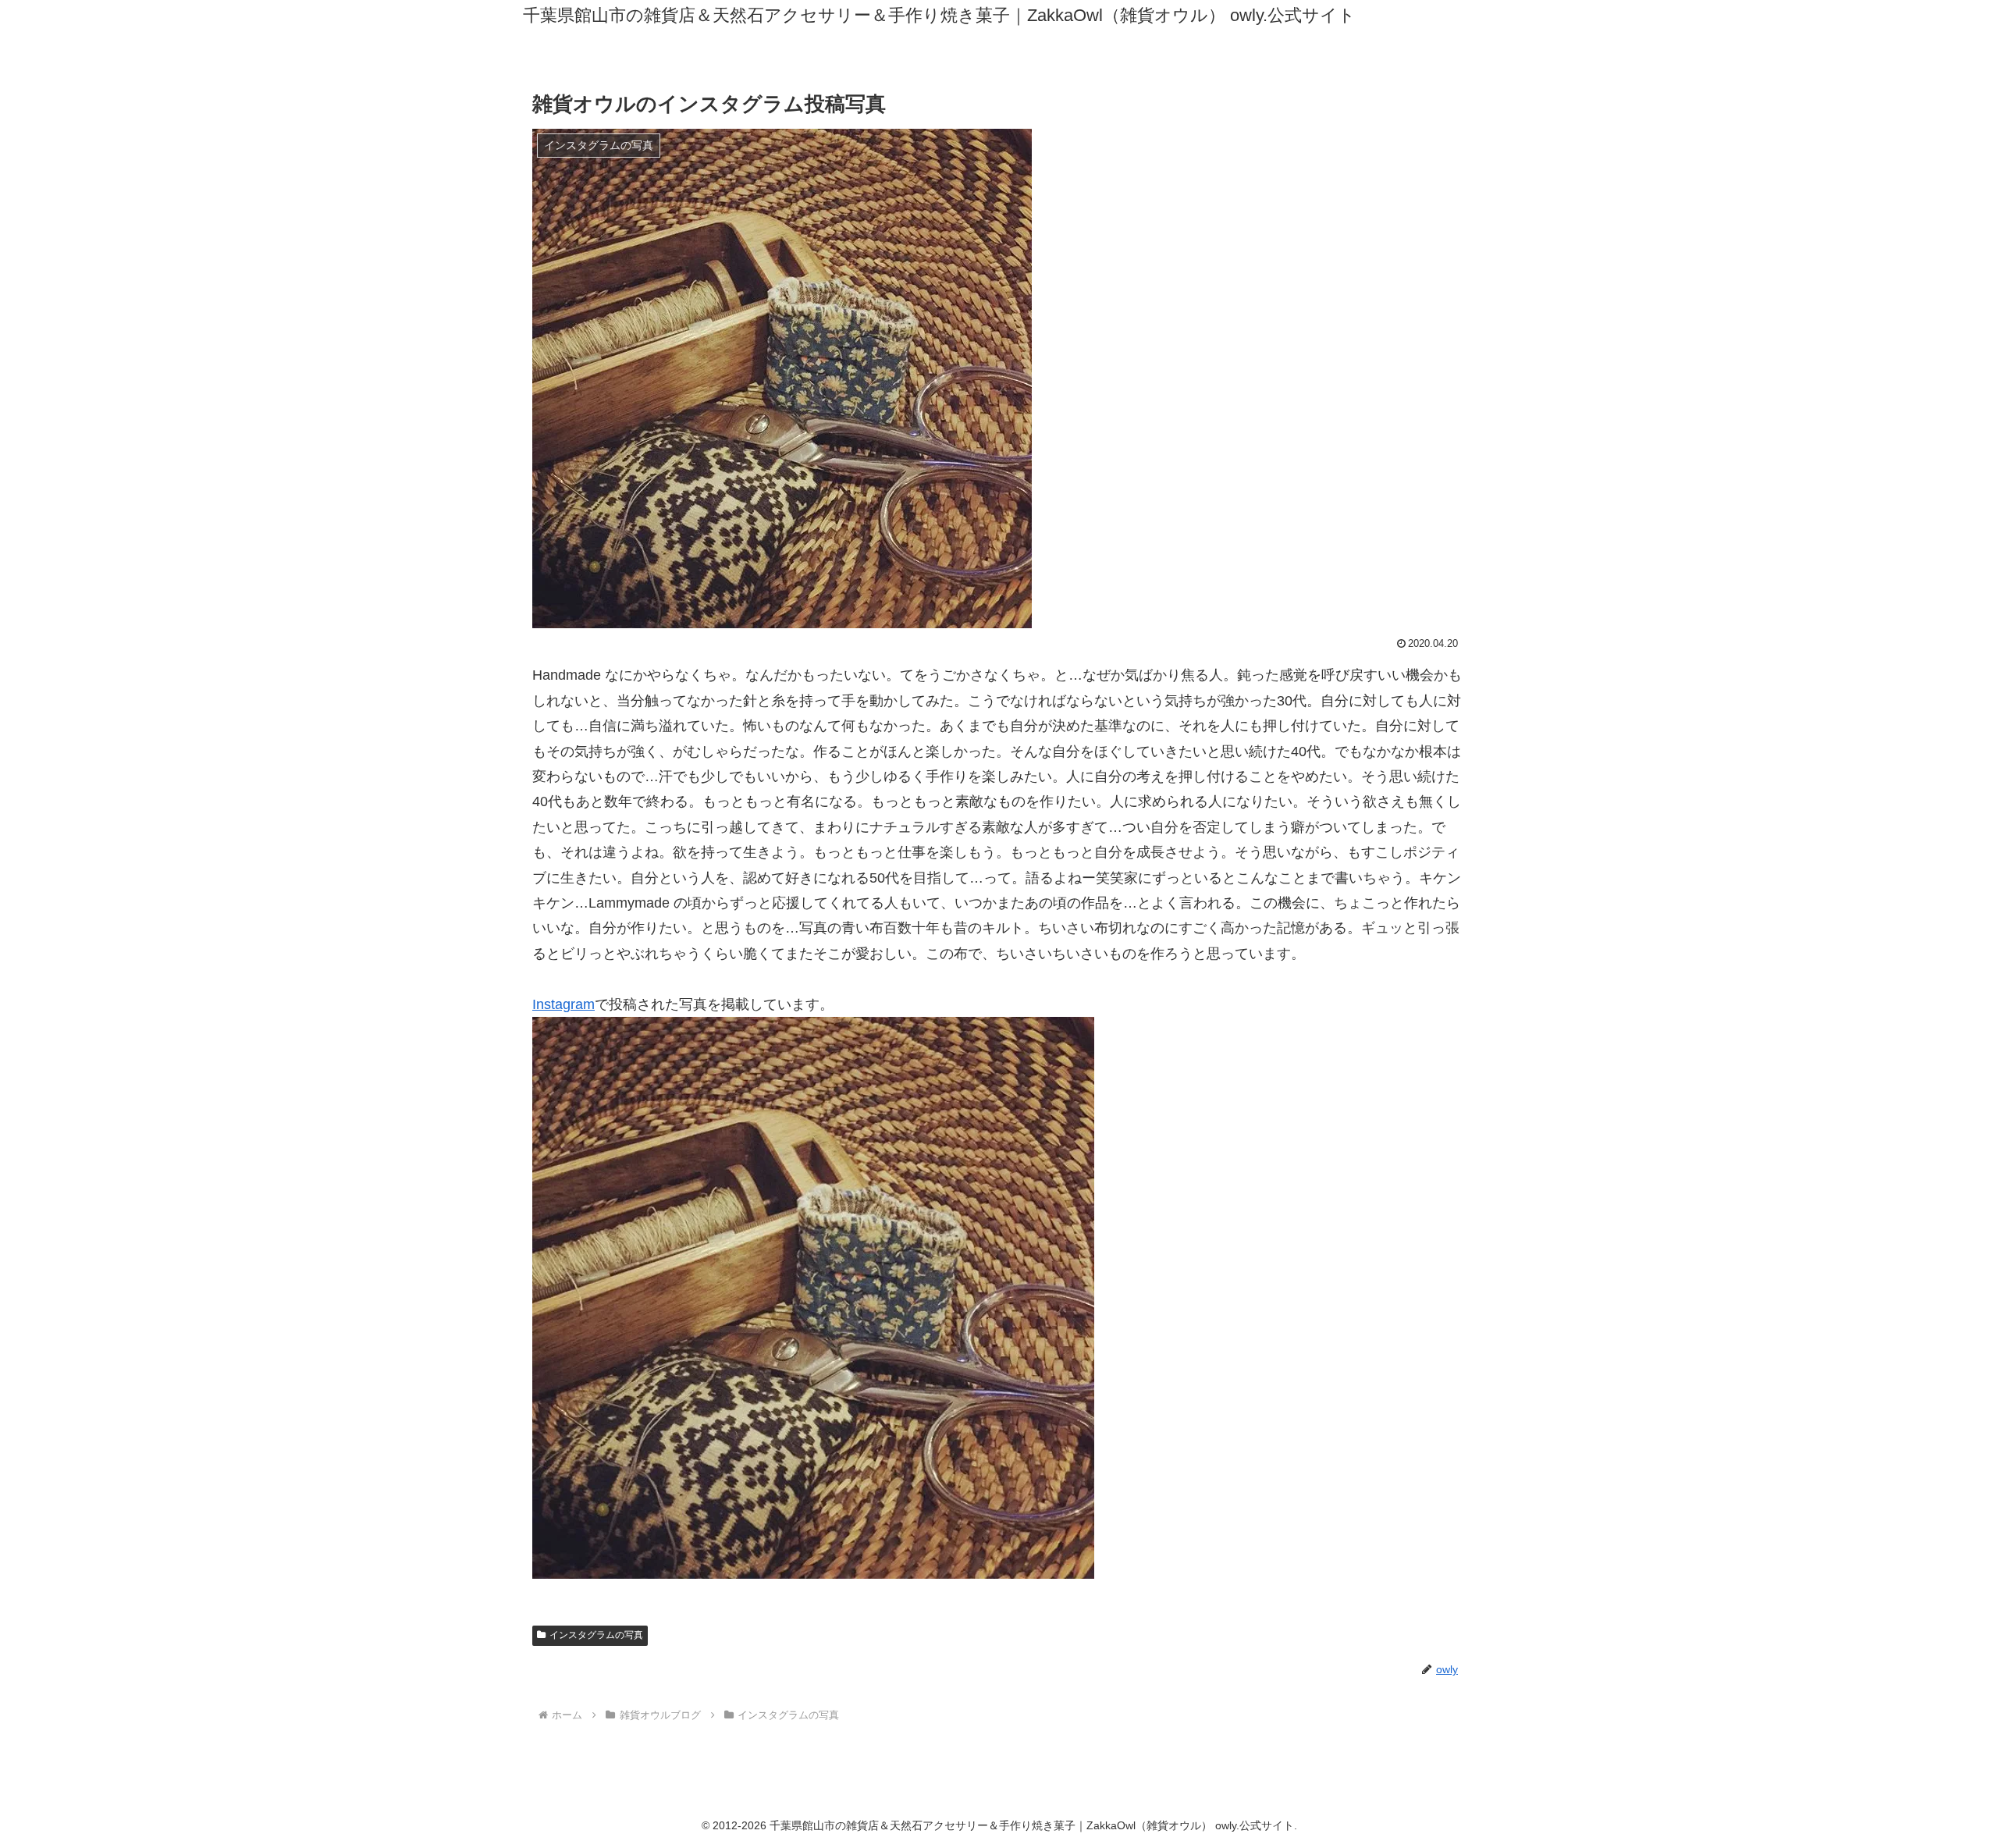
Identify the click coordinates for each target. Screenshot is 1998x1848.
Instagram (563, 1004)
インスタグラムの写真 (596, 1635)
